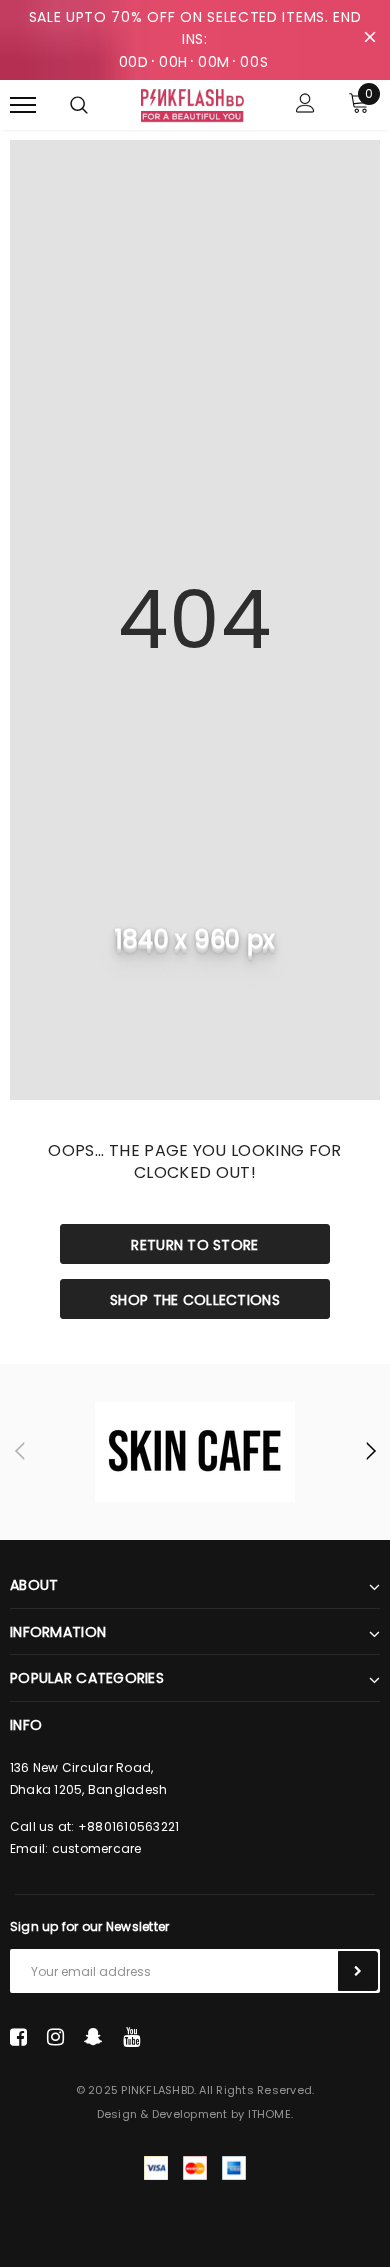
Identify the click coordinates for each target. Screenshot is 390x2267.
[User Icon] (305, 105)
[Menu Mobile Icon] (23, 105)
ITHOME (269, 2114)
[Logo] (192, 104)
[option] (195, 1452)
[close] (370, 40)
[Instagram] (55, 2037)
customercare (97, 1848)
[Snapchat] (93, 2037)
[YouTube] (131, 2037)
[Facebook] (18, 2037)
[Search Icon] (79, 105)
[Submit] (358, 1971)
